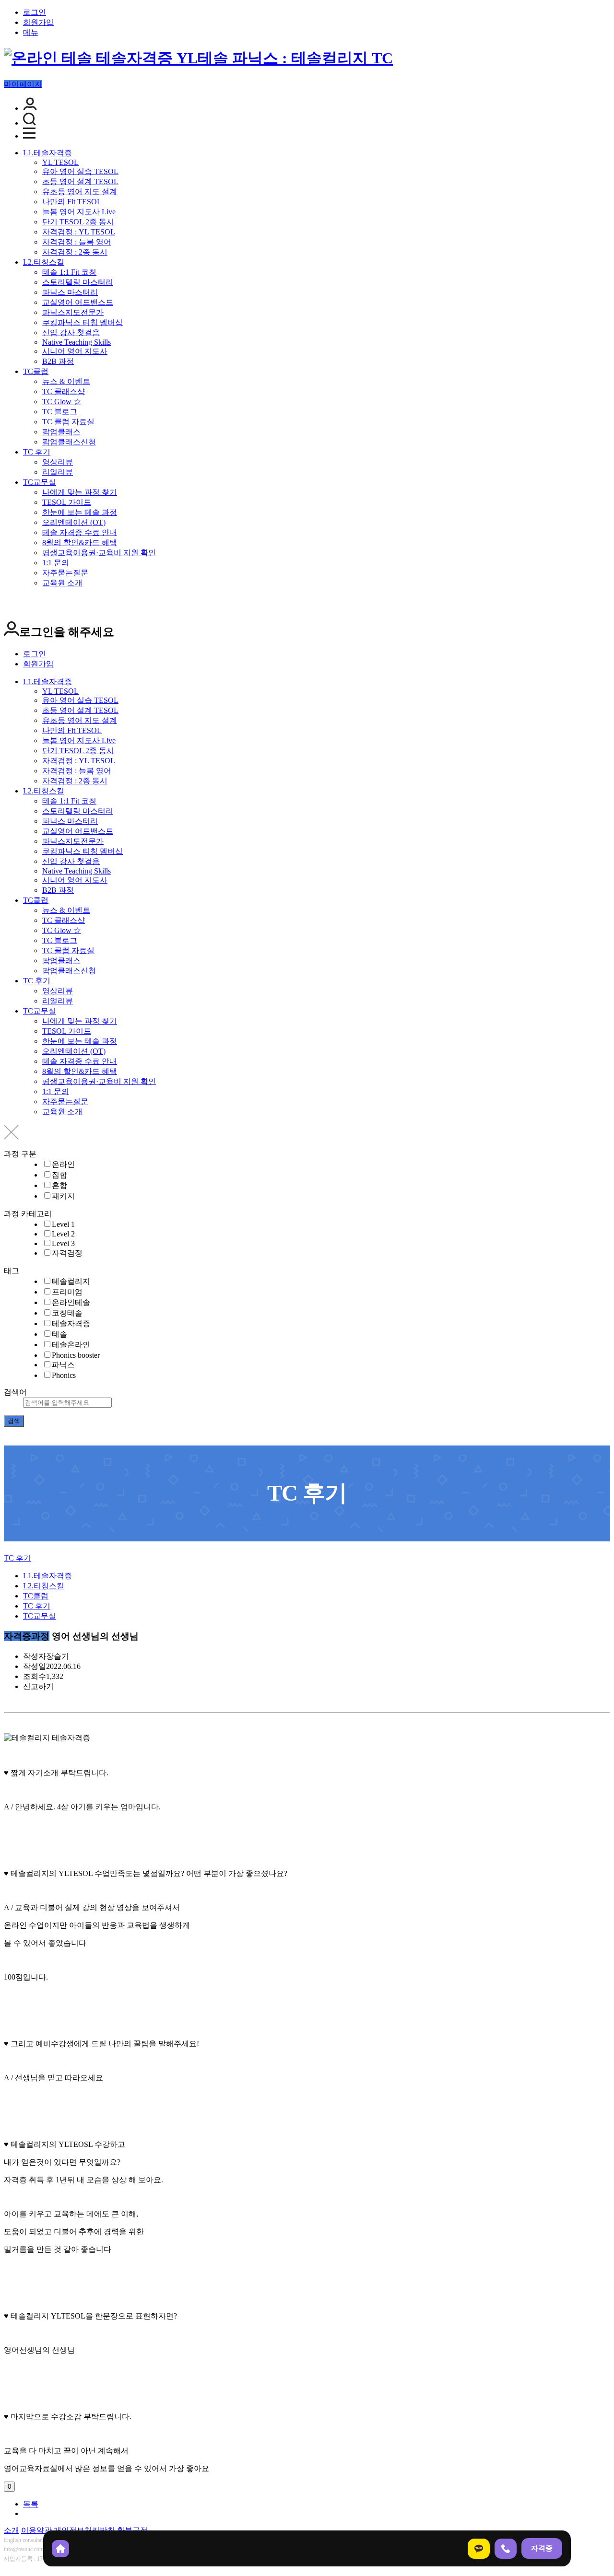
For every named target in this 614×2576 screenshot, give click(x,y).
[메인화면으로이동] (198, 58)
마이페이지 (23, 84)
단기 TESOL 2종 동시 (78, 222)
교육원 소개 (62, 583)
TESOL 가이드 (67, 502)
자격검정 (67, 1253)
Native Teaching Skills (77, 342)
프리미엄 (67, 1292)
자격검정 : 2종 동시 (75, 252)
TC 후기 (37, 452)
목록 (31, 2504)
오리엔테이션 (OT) (74, 522)
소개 (12, 2530)
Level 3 (63, 1243)
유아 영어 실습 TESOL (80, 171)
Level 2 (63, 1234)
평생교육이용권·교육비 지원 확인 (99, 553)
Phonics (64, 1375)
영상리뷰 (58, 462)
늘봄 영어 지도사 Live (79, 212)
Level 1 (63, 1224)
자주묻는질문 (65, 573)
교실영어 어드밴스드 (78, 302)
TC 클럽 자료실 (68, 422)
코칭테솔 (67, 1313)
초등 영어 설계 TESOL (80, 181)
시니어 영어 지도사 (75, 351)
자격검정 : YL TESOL (79, 232)
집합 (59, 1175)
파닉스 (63, 1365)
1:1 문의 (56, 563)
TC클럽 (36, 371)
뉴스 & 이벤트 (66, 381)
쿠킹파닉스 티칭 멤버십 (83, 322)
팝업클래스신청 (69, 442)
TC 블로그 (60, 412)
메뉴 (31, 32)
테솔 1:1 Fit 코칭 (69, 272)
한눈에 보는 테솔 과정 (80, 512)
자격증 (542, 2548)
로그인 (35, 12)
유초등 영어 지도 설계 (80, 192)
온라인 (63, 1164)
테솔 (59, 1334)
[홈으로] (60, 2549)
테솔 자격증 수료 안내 (80, 532)
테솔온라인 (71, 1345)
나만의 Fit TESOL (72, 202)
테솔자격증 (71, 1323)
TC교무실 (40, 482)
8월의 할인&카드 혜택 (80, 542)
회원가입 (38, 22)
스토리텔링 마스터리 (78, 282)
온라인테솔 (71, 1302)
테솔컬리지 (71, 1281)
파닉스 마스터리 (70, 292)
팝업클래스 (61, 432)
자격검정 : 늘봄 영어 (77, 242)
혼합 (59, 1185)
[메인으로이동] (10, 1549)
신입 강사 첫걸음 (71, 332)
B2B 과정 (58, 361)
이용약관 (36, 2530)
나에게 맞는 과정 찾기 (80, 492)
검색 (14, 1421)
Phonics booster (76, 1355)
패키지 (63, 1196)
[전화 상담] (506, 2549)
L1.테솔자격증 (47, 153)
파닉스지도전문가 (73, 312)
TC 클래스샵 (64, 391)
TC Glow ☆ (62, 402)
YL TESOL (60, 162)
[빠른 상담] (479, 2549)
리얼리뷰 (58, 472)
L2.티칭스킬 (44, 262)
